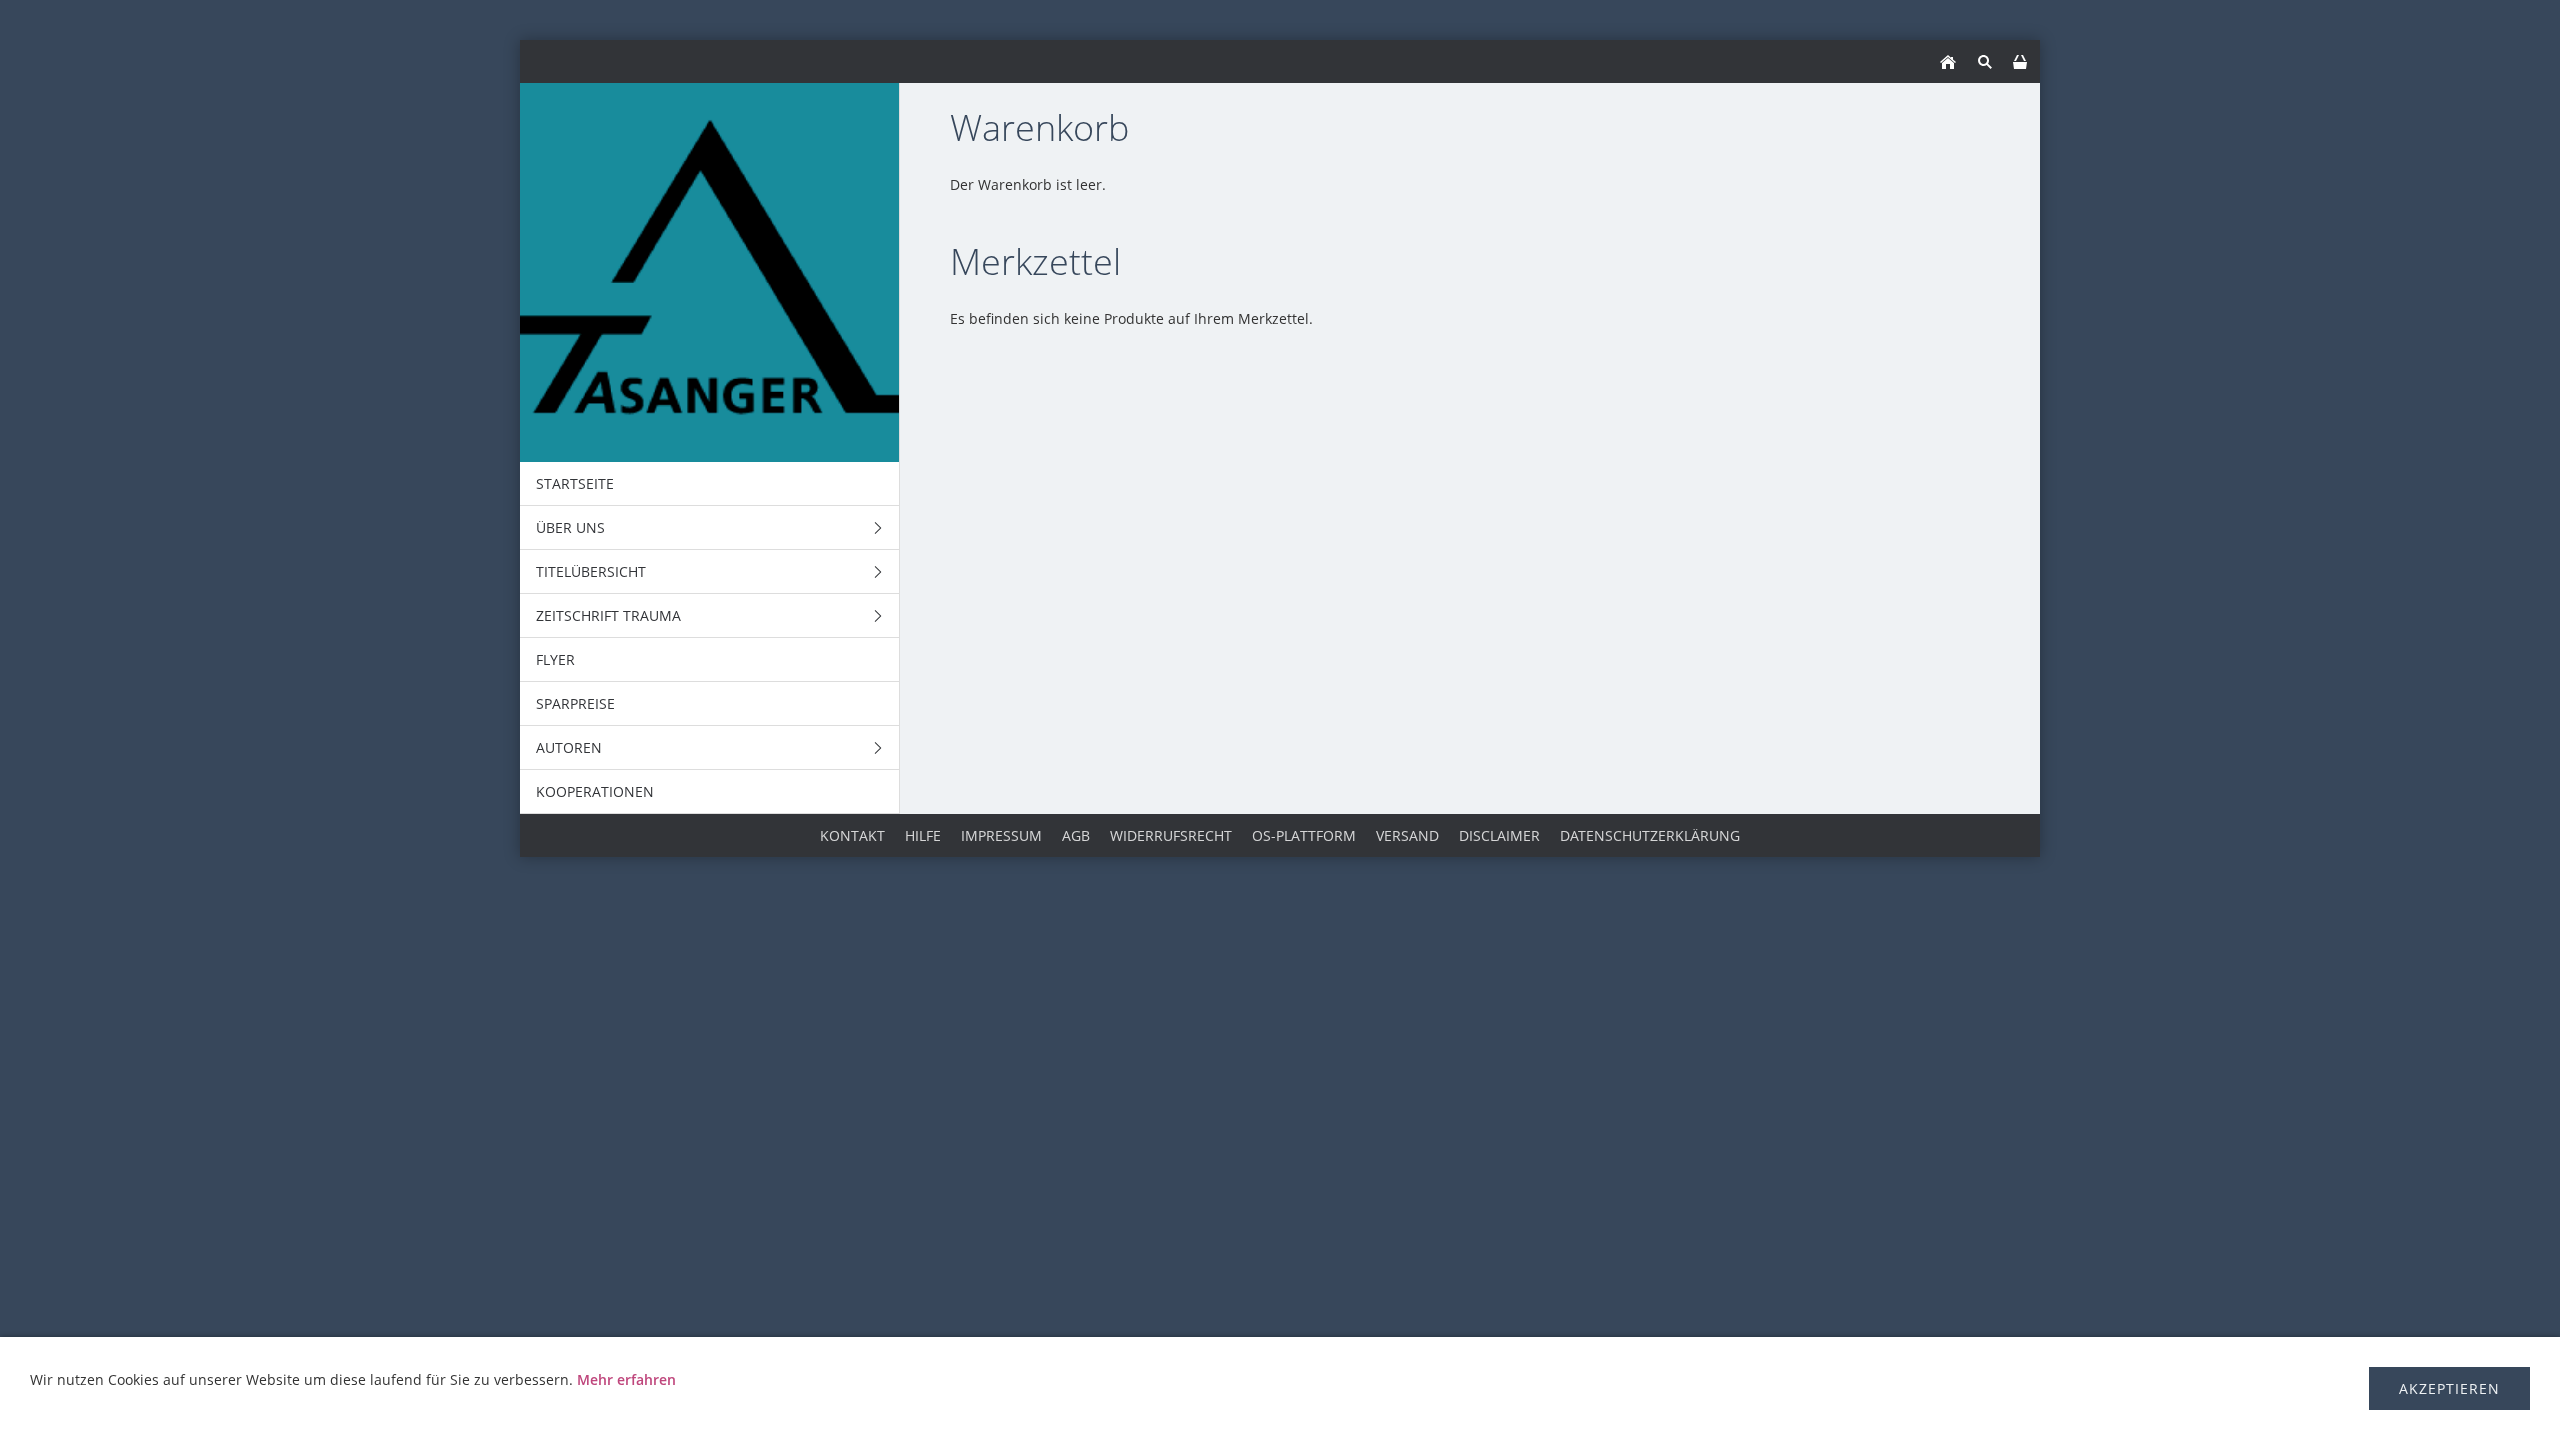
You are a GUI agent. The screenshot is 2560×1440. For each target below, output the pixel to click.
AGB (1076, 835)
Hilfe (923, 835)
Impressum (1001, 835)
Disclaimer (1499, 835)
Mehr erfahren (626, 1379)
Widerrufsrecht (1171, 835)
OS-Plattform (1304, 835)
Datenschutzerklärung (1650, 835)
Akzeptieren (2449, 1388)
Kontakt (852, 835)
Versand (1407, 835)
